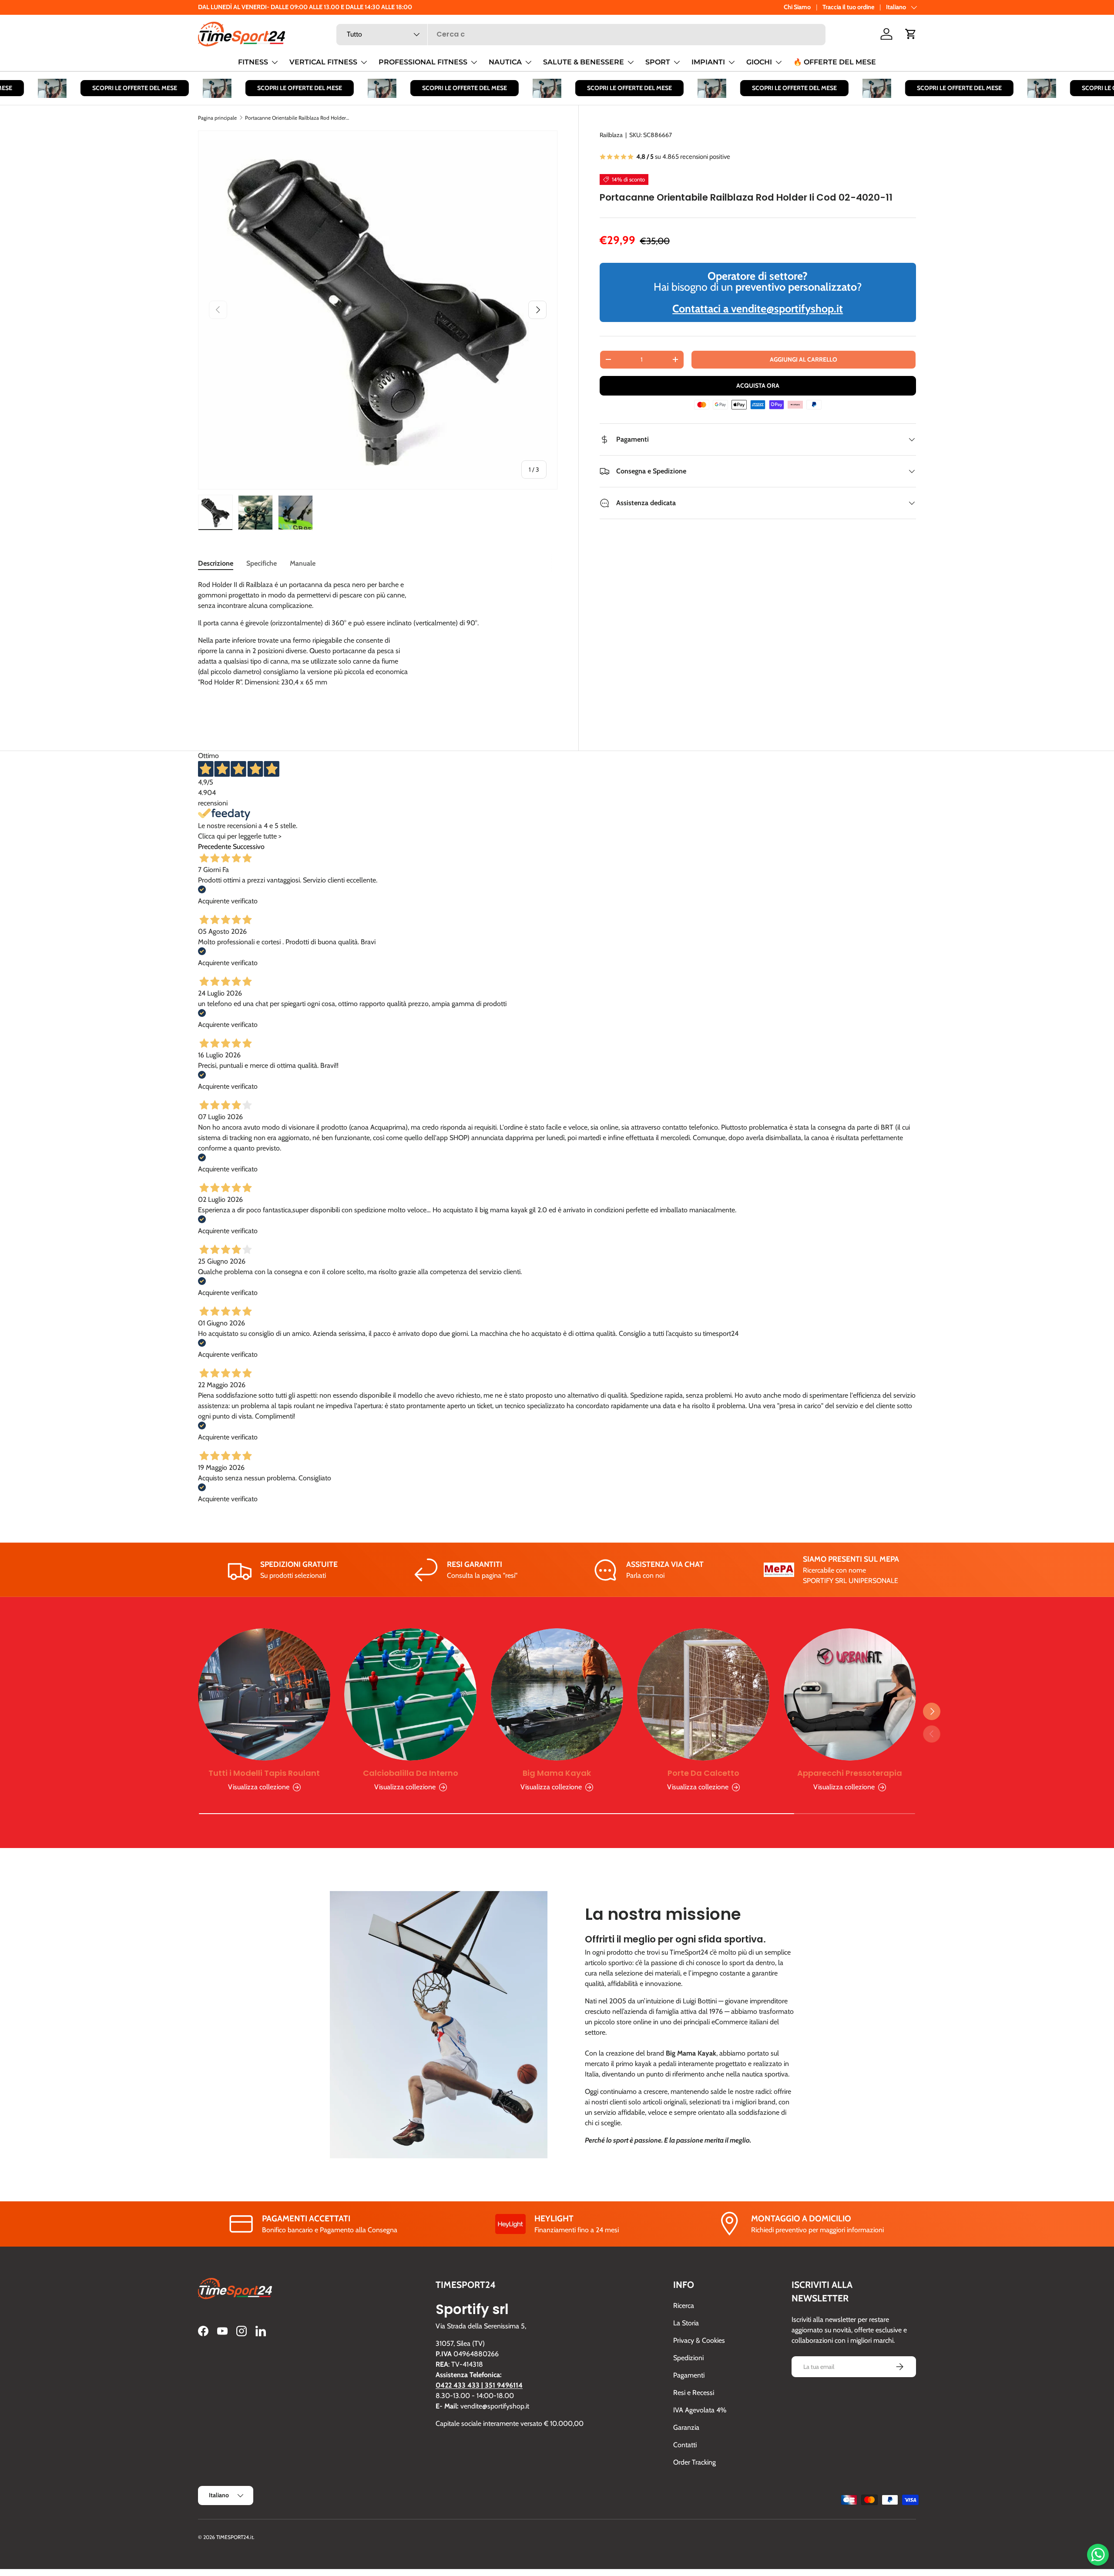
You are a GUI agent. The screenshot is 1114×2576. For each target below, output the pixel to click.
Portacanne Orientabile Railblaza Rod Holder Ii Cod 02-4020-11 (297, 118)
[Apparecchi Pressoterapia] (850, 1694)
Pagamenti (689, 2375)
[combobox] (581, 34)
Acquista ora (758, 386)
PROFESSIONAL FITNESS (423, 62)
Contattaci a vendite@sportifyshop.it (758, 309)
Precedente (215, 847)
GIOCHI (759, 62)
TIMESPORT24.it (235, 2537)
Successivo (249, 847)
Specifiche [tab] (262, 563)
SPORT (658, 62)
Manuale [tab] (303, 563)
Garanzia (686, 2427)
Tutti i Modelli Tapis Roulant (264, 1773)
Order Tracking (695, 2462)
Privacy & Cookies (699, 2340)
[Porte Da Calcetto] (703, 1694)
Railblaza (611, 135)
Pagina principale (217, 118)
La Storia (686, 2323)
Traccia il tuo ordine (848, 7)
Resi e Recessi (694, 2393)
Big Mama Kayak (557, 1773)
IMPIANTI (708, 62)
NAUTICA (505, 62)
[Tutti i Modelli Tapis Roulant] (264, 1694)
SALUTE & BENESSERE (584, 62)
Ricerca (684, 2306)
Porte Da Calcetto (703, 1773)
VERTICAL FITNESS (323, 62)
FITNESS (253, 62)
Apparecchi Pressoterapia (850, 1773)
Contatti (685, 2445)
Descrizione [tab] (216, 563)
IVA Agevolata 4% (700, 2410)
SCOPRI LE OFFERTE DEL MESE (102, 88)
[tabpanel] (378, 646)
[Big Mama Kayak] (557, 1694)
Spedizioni (688, 2358)
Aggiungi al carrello (804, 359)
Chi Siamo (797, 7)
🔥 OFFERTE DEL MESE (835, 62)
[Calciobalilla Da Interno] (410, 1694)
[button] (911, 34)
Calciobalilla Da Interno (411, 1773)
